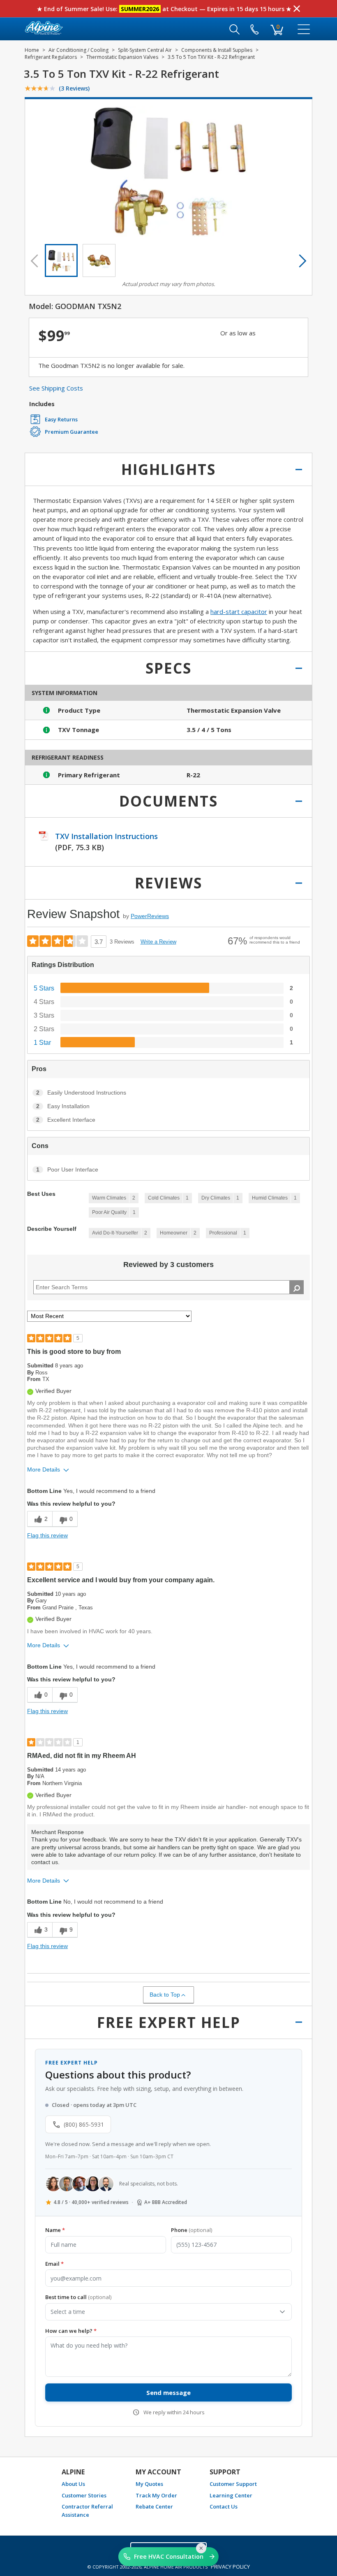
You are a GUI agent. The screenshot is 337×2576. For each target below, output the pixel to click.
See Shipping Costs (56, 388)
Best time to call (78, 2297)
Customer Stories (84, 2495)
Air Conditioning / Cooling (78, 50)
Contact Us (224, 2506)
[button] (61, 260)
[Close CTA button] (201, 2548)
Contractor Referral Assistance (87, 2511)
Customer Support (233, 2484)
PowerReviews (150, 916)
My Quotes (149, 2484)
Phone (192, 2230)
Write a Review (158, 942)
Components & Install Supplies (217, 50)
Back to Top (165, 1995)
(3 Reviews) (74, 88)
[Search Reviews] (297, 1287)
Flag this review (47, 1535)
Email (54, 2264)
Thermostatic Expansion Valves (122, 57)
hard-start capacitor (239, 611)
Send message (168, 2392)
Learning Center (231, 2495)
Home (32, 50)
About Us (73, 2484)
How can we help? (71, 2331)
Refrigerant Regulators (51, 57)
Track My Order (156, 2495)
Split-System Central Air (145, 50)
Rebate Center (154, 2506)
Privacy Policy (230, 2567)
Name (55, 2230)
